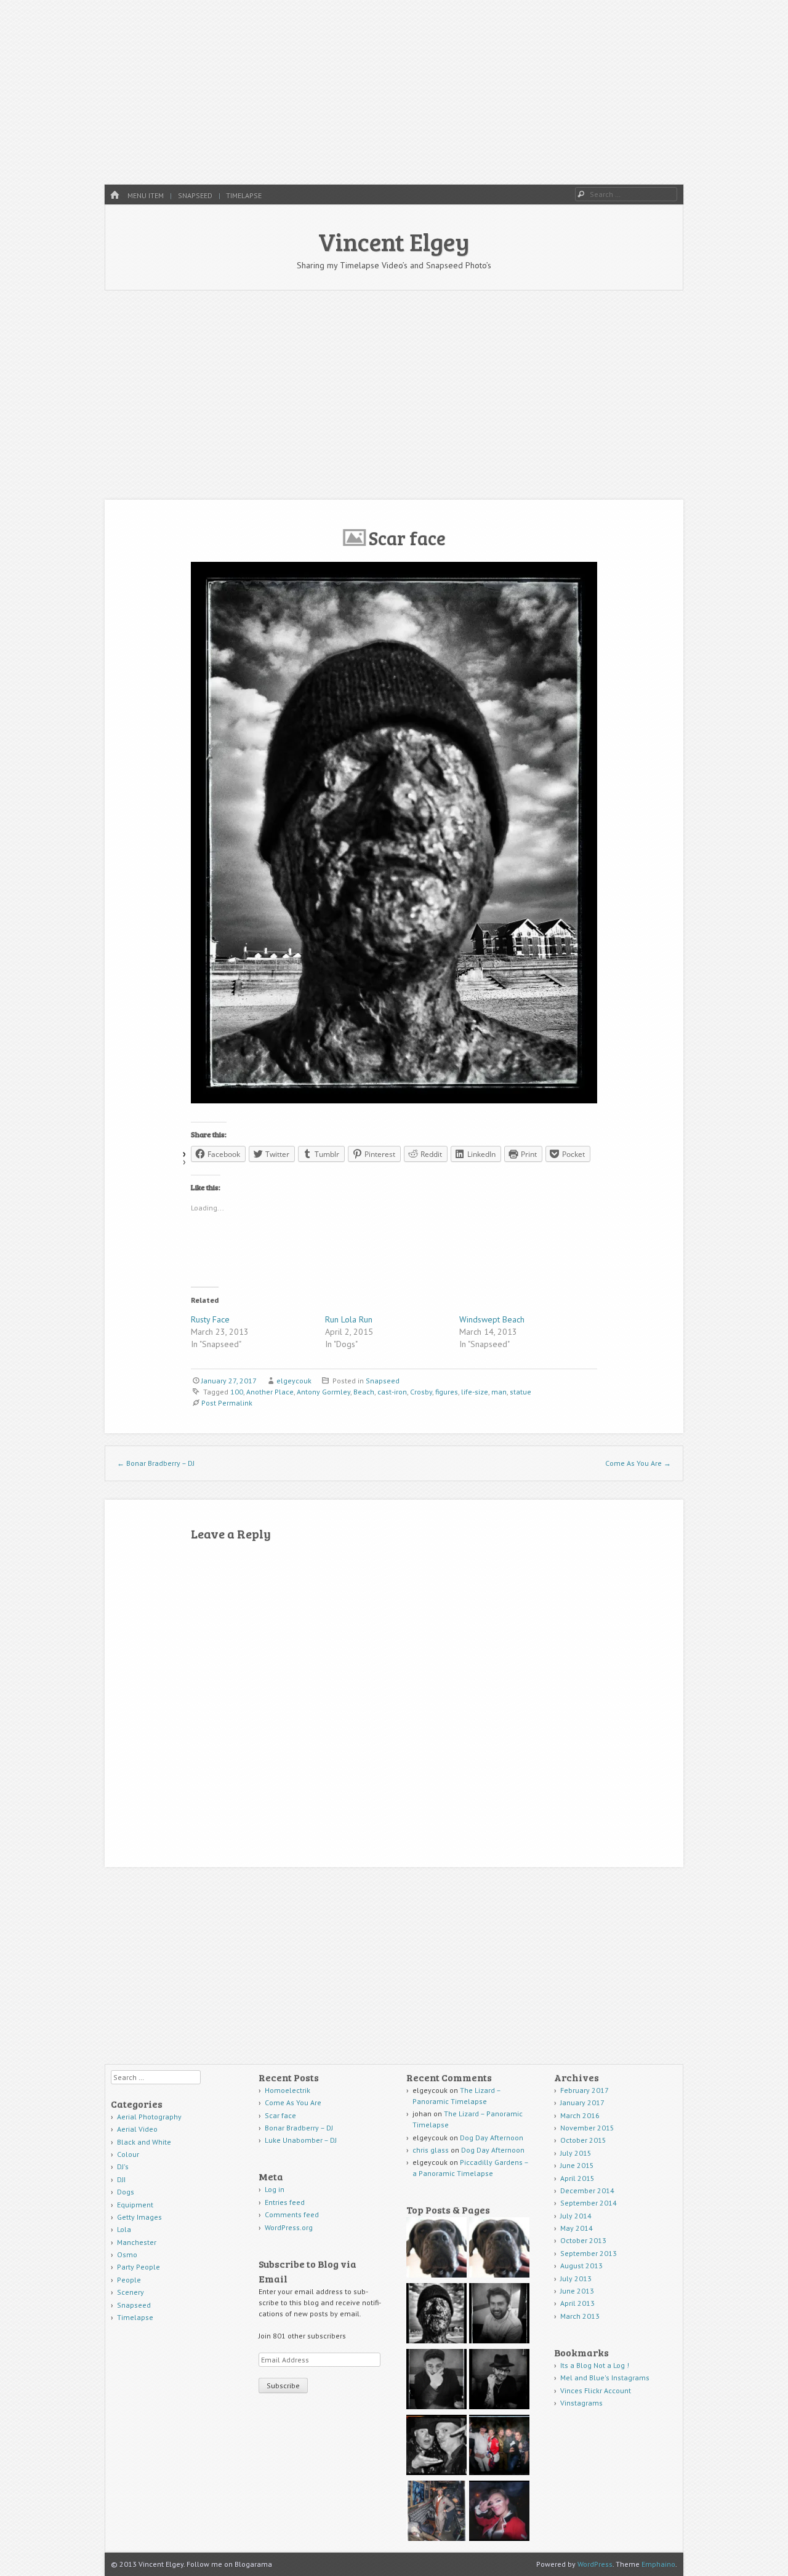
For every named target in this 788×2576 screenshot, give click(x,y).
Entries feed (285, 2202)
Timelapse (244, 195)
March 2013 (580, 2316)
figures (447, 1392)
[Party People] (499, 2446)
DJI (121, 2179)
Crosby (421, 1392)
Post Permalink (227, 1403)
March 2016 (580, 2115)
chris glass (431, 2150)
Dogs (126, 2192)
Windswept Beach (492, 1319)
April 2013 (577, 2303)
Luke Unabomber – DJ (301, 2140)
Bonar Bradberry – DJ (156, 1463)
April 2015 (577, 2178)
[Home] (115, 195)
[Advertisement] (394, 92)
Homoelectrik (287, 2090)
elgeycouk (294, 1381)
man (499, 1392)
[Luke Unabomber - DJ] (436, 2381)
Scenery (131, 2292)
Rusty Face (210, 1319)
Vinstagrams (581, 2403)
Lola (124, 2229)
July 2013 (576, 2278)
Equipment (135, 2205)
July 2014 (576, 2216)
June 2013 (577, 2291)
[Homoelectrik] (436, 2249)
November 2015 (587, 2128)
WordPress (595, 2564)
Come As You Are (638, 1463)
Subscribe (283, 2386)
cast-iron (392, 1392)
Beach (364, 1392)
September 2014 (589, 2203)
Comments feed (292, 2214)
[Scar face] (436, 2315)
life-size (475, 1392)
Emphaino (658, 2564)
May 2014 (577, 2228)
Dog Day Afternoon (492, 2138)
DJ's (123, 2166)
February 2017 (585, 2090)
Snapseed (195, 195)
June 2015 (577, 2165)
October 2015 (583, 2140)
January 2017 (582, 2102)
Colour (128, 2154)
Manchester (137, 2242)
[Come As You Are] (499, 2249)
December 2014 (587, 2190)
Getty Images (139, 2217)
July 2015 (576, 2153)
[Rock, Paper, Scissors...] (436, 2446)
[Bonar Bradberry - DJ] (499, 2315)
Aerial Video (137, 2129)
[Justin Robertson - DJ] (499, 2381)
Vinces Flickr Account (596, 2390)
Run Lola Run (349, 1319)
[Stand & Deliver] (499, 2512)
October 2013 (583, 2240)
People (129, 2280)
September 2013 (589, 2253)
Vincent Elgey (394, 241)
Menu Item (146, 195)
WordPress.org (289, 2227)
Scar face (281, 2115)
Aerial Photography (149, 2117)
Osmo (127, 2254)
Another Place (270, 1392)
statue (521, 1392)
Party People (139, 2267)
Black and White (144, 2142)
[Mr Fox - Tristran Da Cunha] (436, 2512)
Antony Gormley (324, 1392)
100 (237, 1392)
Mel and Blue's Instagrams (605, 2378)
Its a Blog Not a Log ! (595, 2365)
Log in (275, 2189)
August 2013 (581, 2266)
